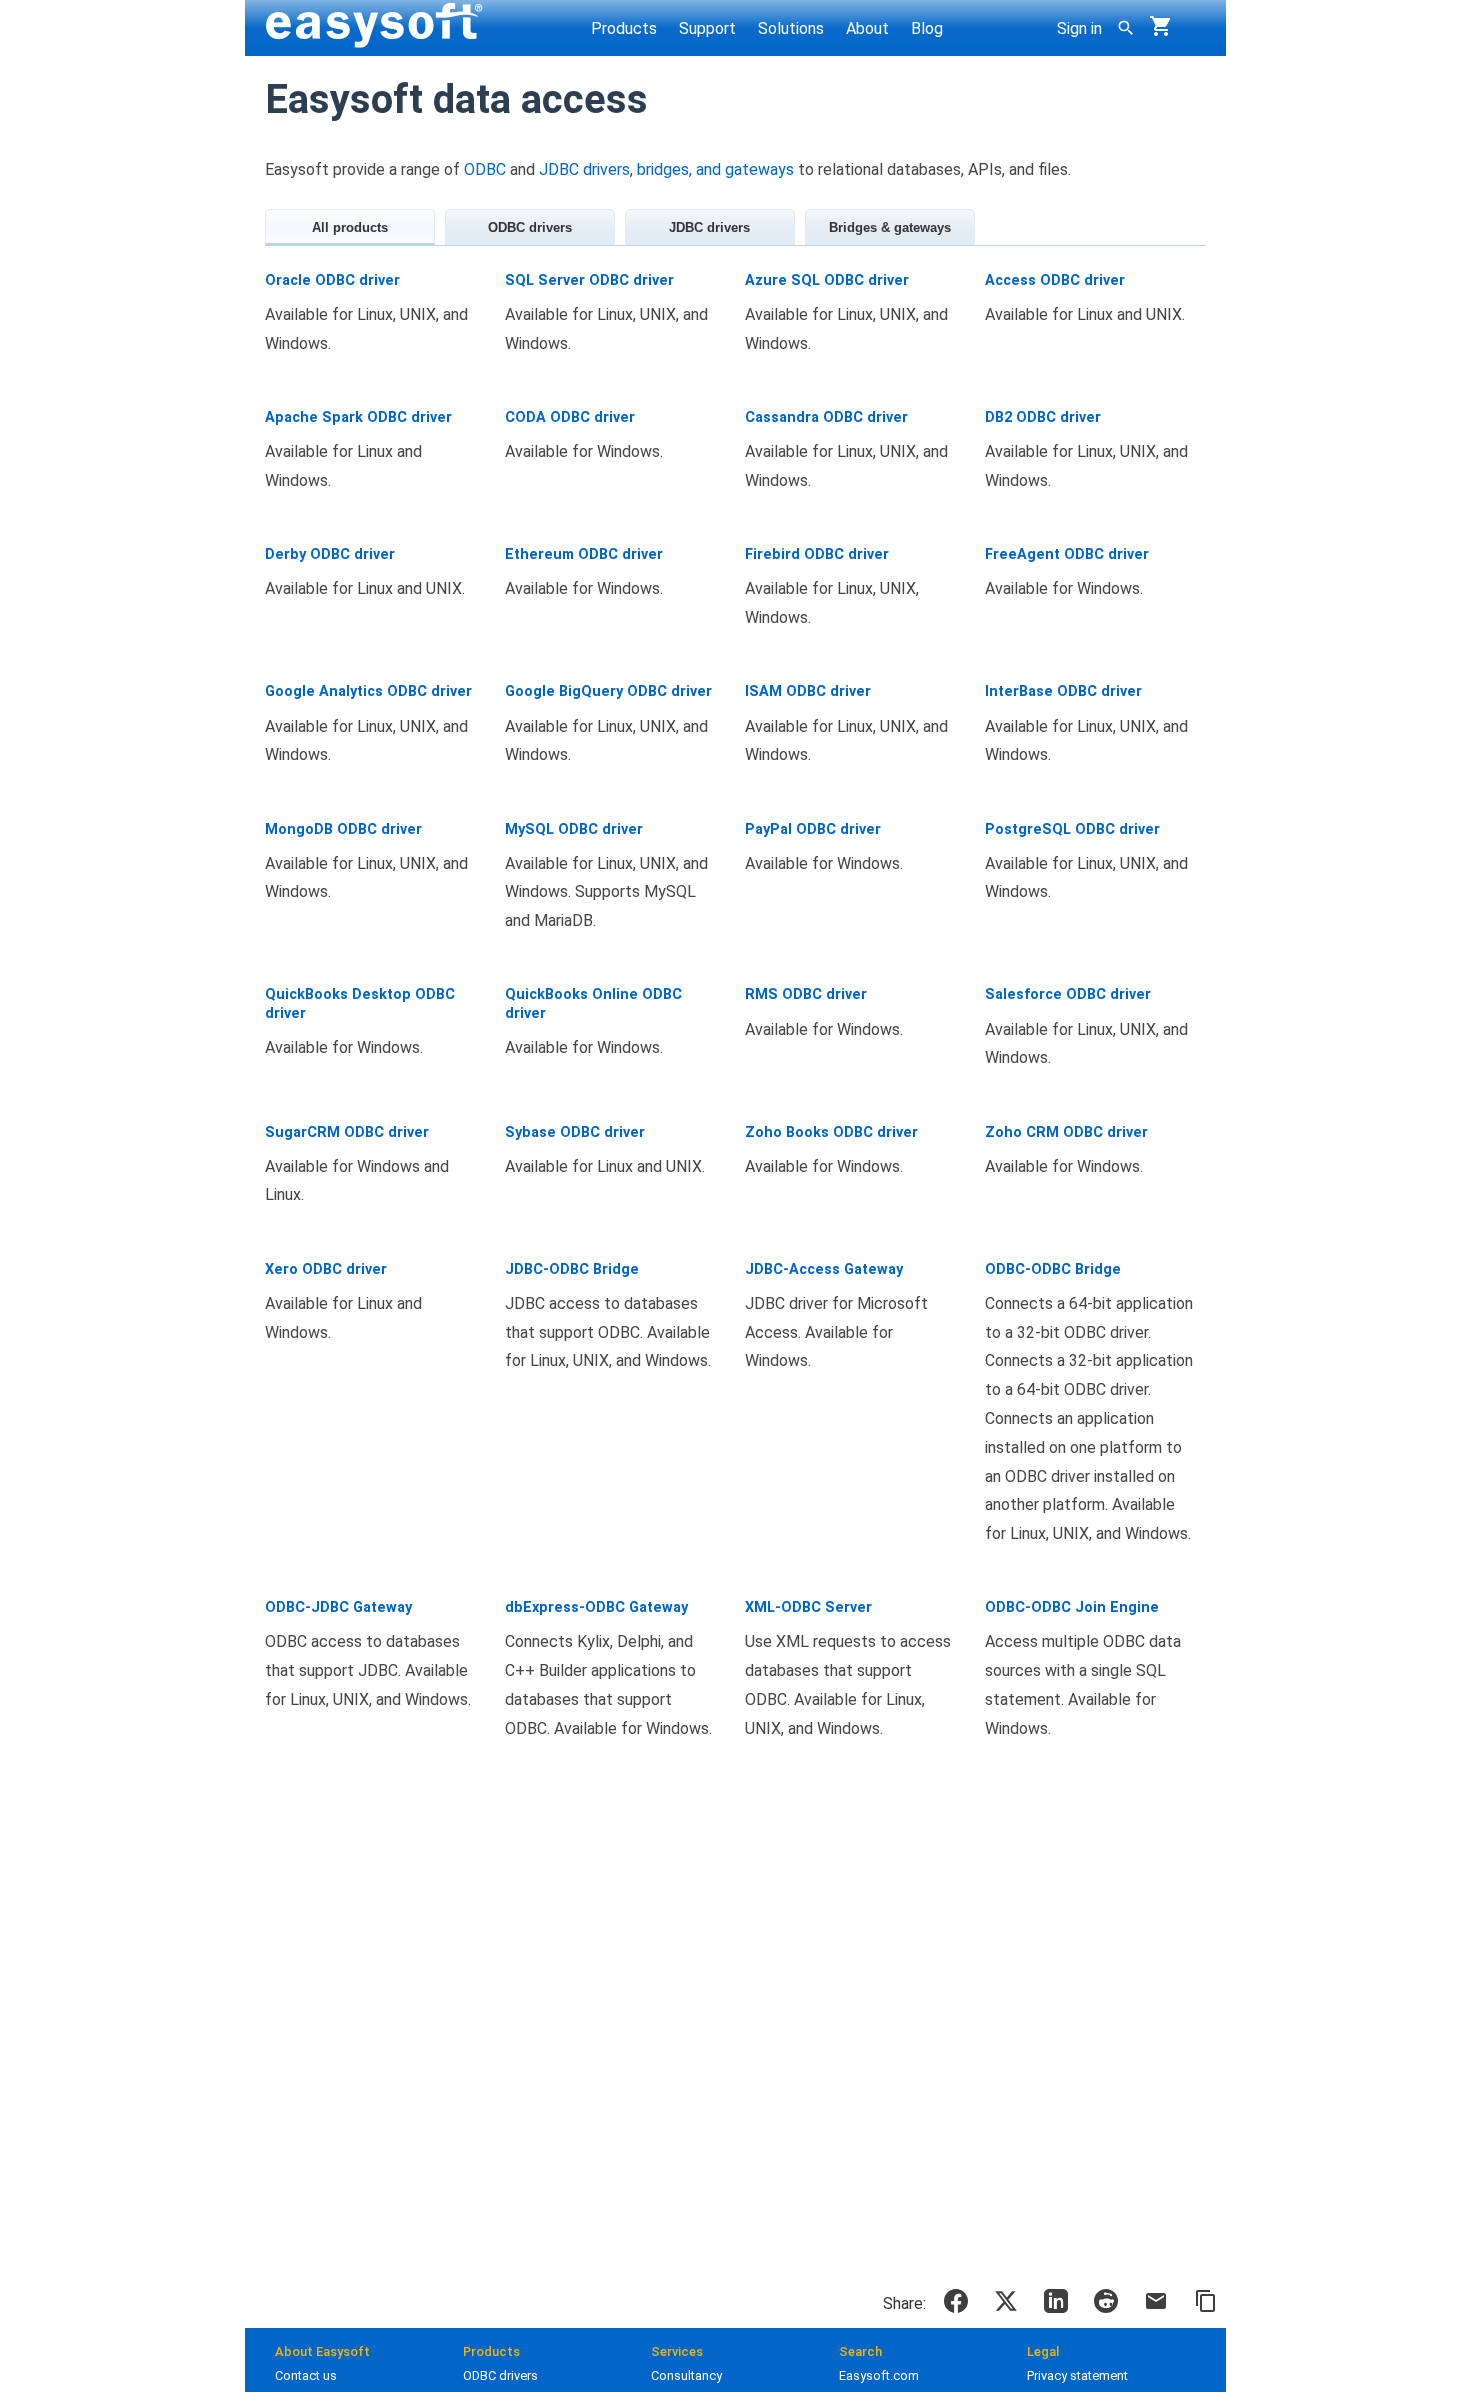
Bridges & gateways (890, 227)
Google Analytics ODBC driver (368, 691)
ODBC (485, 169)
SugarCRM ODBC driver (347, 1132)
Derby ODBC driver (330, 554)
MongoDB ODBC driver (343, 829)
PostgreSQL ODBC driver (1072, 829)
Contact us (306, 2375)
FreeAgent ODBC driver (1067, 554)
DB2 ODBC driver (1043, 417)
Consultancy (686, 2375)
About (867, 28)
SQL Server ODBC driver (589, 280)
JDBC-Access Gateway (824, 1269)
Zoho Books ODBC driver (831, 1132)
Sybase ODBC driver (575, 1132)
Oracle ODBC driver (332, 280)
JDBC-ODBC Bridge (572, 1269)
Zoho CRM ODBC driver (1066, 1132)
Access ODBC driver (1055, 280)
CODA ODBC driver (570, 417)
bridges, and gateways (715, 169)
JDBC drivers (584, 169)
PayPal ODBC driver (813, 829)
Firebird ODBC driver (817, 554)
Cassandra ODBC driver (826, 417)
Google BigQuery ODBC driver (608, 691)
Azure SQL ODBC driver (827, 280)
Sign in (1079, 28)
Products (624, 28)
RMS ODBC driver (806, 994)
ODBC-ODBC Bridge (1053, 1269)
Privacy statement (1077, 2375)
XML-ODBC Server (808, 1607)
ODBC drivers (530, 227)
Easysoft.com (879, 2375)
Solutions (791, 28)
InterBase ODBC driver (1063, 691)
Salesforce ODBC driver (1068, 994)
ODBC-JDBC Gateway (338, 1607)
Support (707, 28)
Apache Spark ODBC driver (358, 417)
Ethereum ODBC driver (584, 554)
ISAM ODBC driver (808, 691)
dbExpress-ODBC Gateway (596, 1607)
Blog (927, 28)
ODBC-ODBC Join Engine (1072, 1607)
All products (350, 227)
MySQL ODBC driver (574, 829)
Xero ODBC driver (326, 1269)
